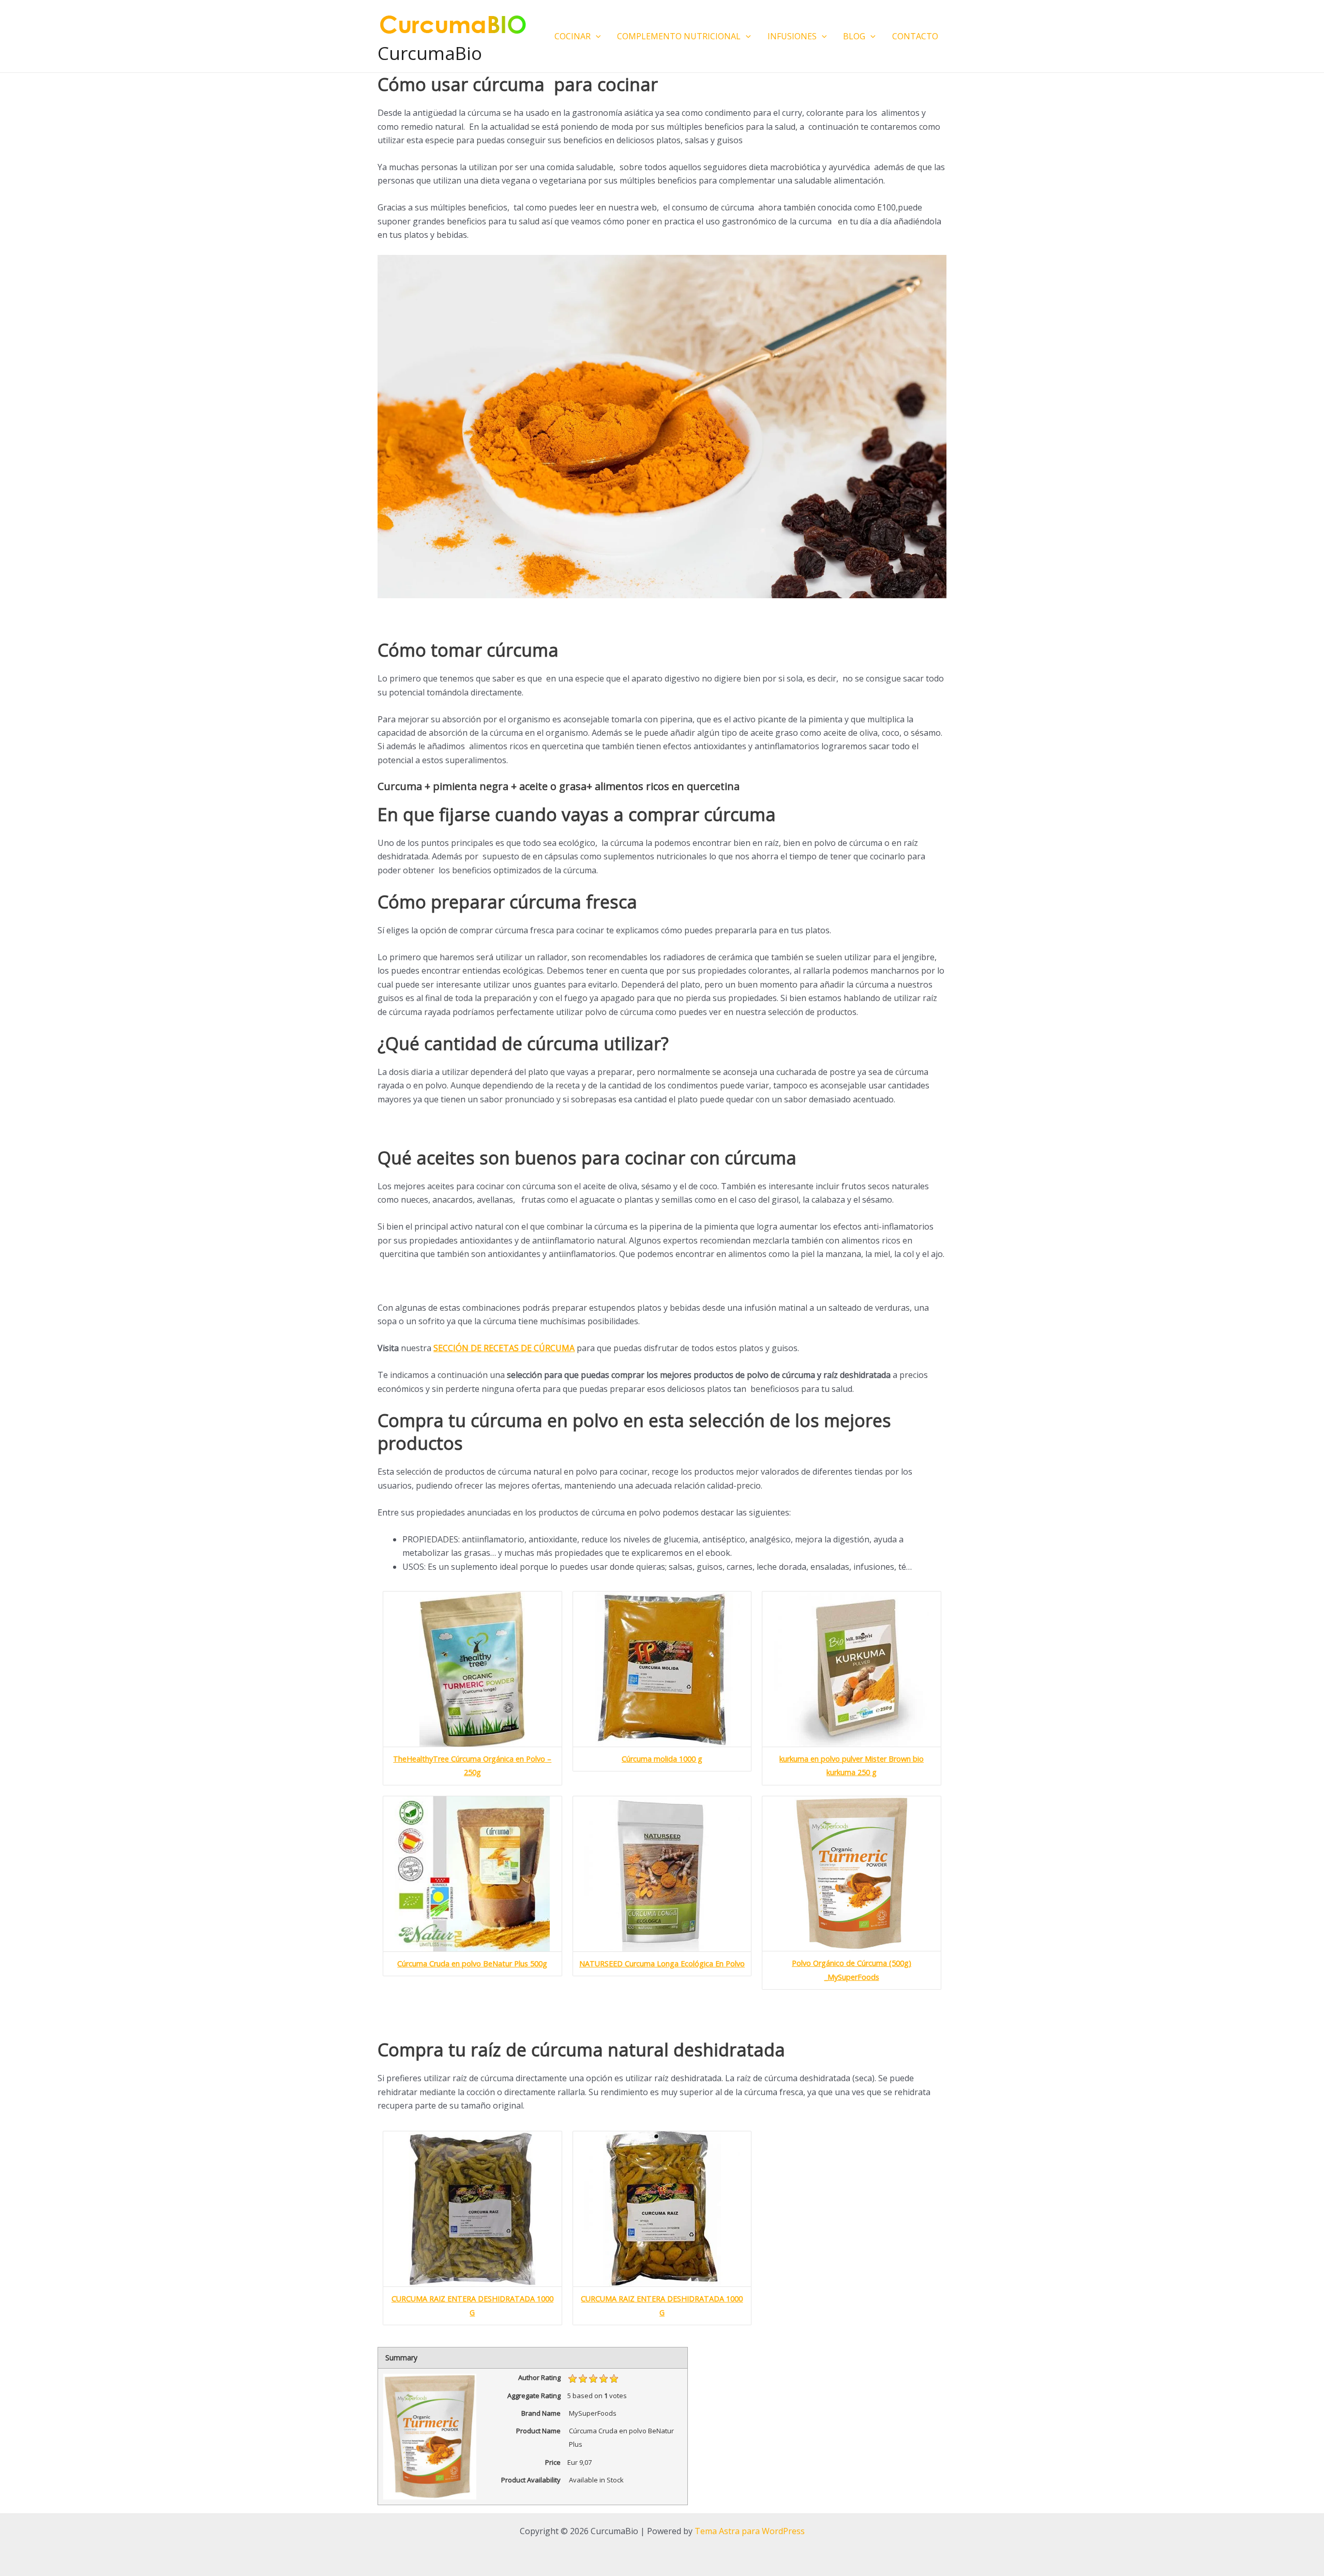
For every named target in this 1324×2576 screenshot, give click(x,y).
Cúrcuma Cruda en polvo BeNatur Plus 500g (472, 1964)
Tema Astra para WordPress (750, 2531)
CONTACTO (915, 36)
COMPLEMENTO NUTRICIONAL (679, 36)
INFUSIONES (792, 36)
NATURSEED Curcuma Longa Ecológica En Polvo (662, 1964)
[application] (596, 36)
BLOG (854, 36)
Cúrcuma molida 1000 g (662, 1759)
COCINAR (573, 36)
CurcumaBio (430, 53)
